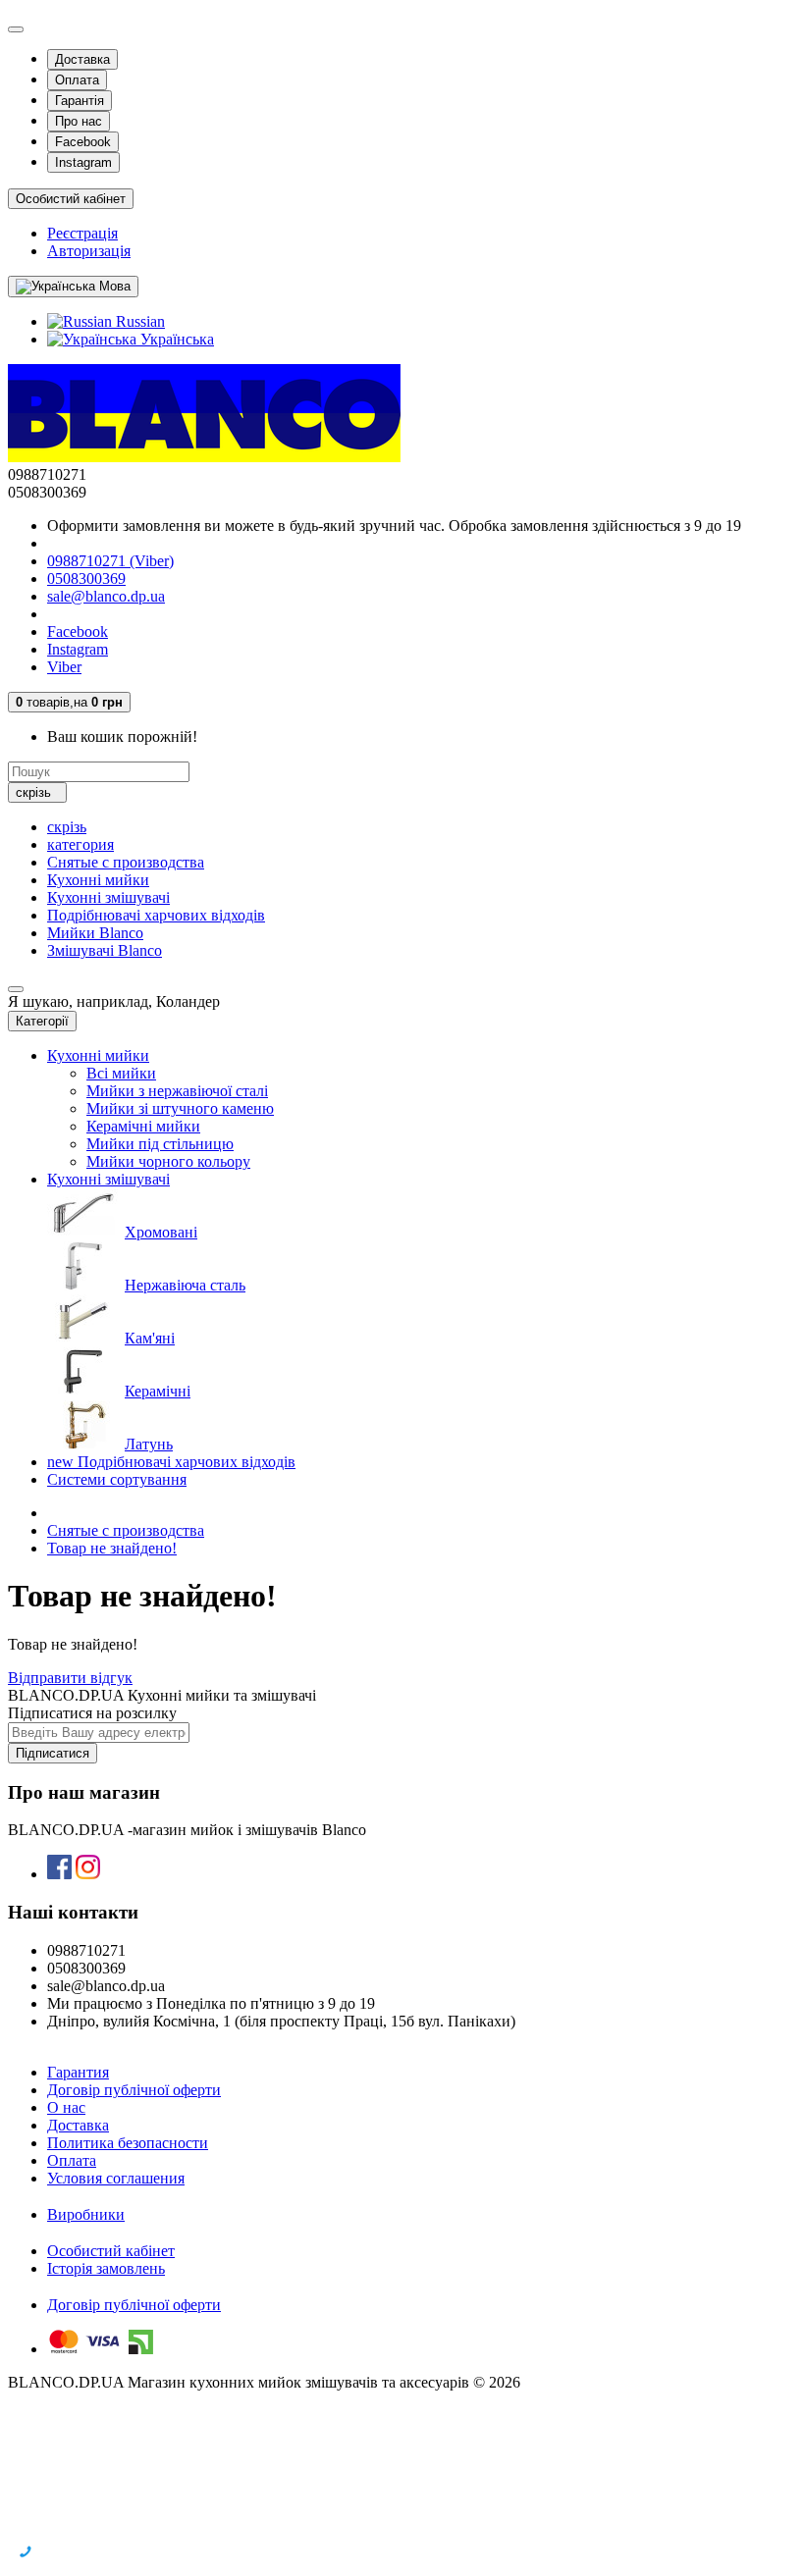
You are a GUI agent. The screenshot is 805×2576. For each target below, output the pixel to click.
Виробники (86, 2214)
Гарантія (80, 101)
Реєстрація (82, 233)
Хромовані (161, 1232)
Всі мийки (121, 1073)
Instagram (83, 162)
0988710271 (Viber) (110, 561)
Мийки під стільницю (160, 1144)
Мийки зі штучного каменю (180, 1108)
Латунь (149, 1444)
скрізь (67, 827)
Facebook (83, 142)
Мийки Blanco (95, 933)
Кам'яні (150, 1338)
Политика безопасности (128, 2143)
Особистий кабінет (111, 2251)
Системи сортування (117, 1479)
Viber (64, 667)
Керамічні (158, 1391)
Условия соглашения (116, 2178)
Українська (175, 339)
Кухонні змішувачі (108, 897)
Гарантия (78, 2072)
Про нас (79, 121)
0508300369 (86, 578)
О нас (66, 2107)
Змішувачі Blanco (105, 950)
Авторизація (89, 251)
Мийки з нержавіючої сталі (177, 1091)
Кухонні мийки (98, 880)
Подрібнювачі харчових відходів (156, 915)
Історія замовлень (106, 2268)
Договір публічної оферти (134, 2090)
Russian (138, 321)
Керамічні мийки (143, 1126)
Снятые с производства (126, 862)
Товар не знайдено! (112, 1548)
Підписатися (53, 1753)
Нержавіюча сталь (185, 1285)
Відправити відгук (70, 1678)
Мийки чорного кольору (168, 1161)
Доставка (82, 59)
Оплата (77, 80)
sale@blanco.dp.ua (106, 596)
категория (80, 844)
